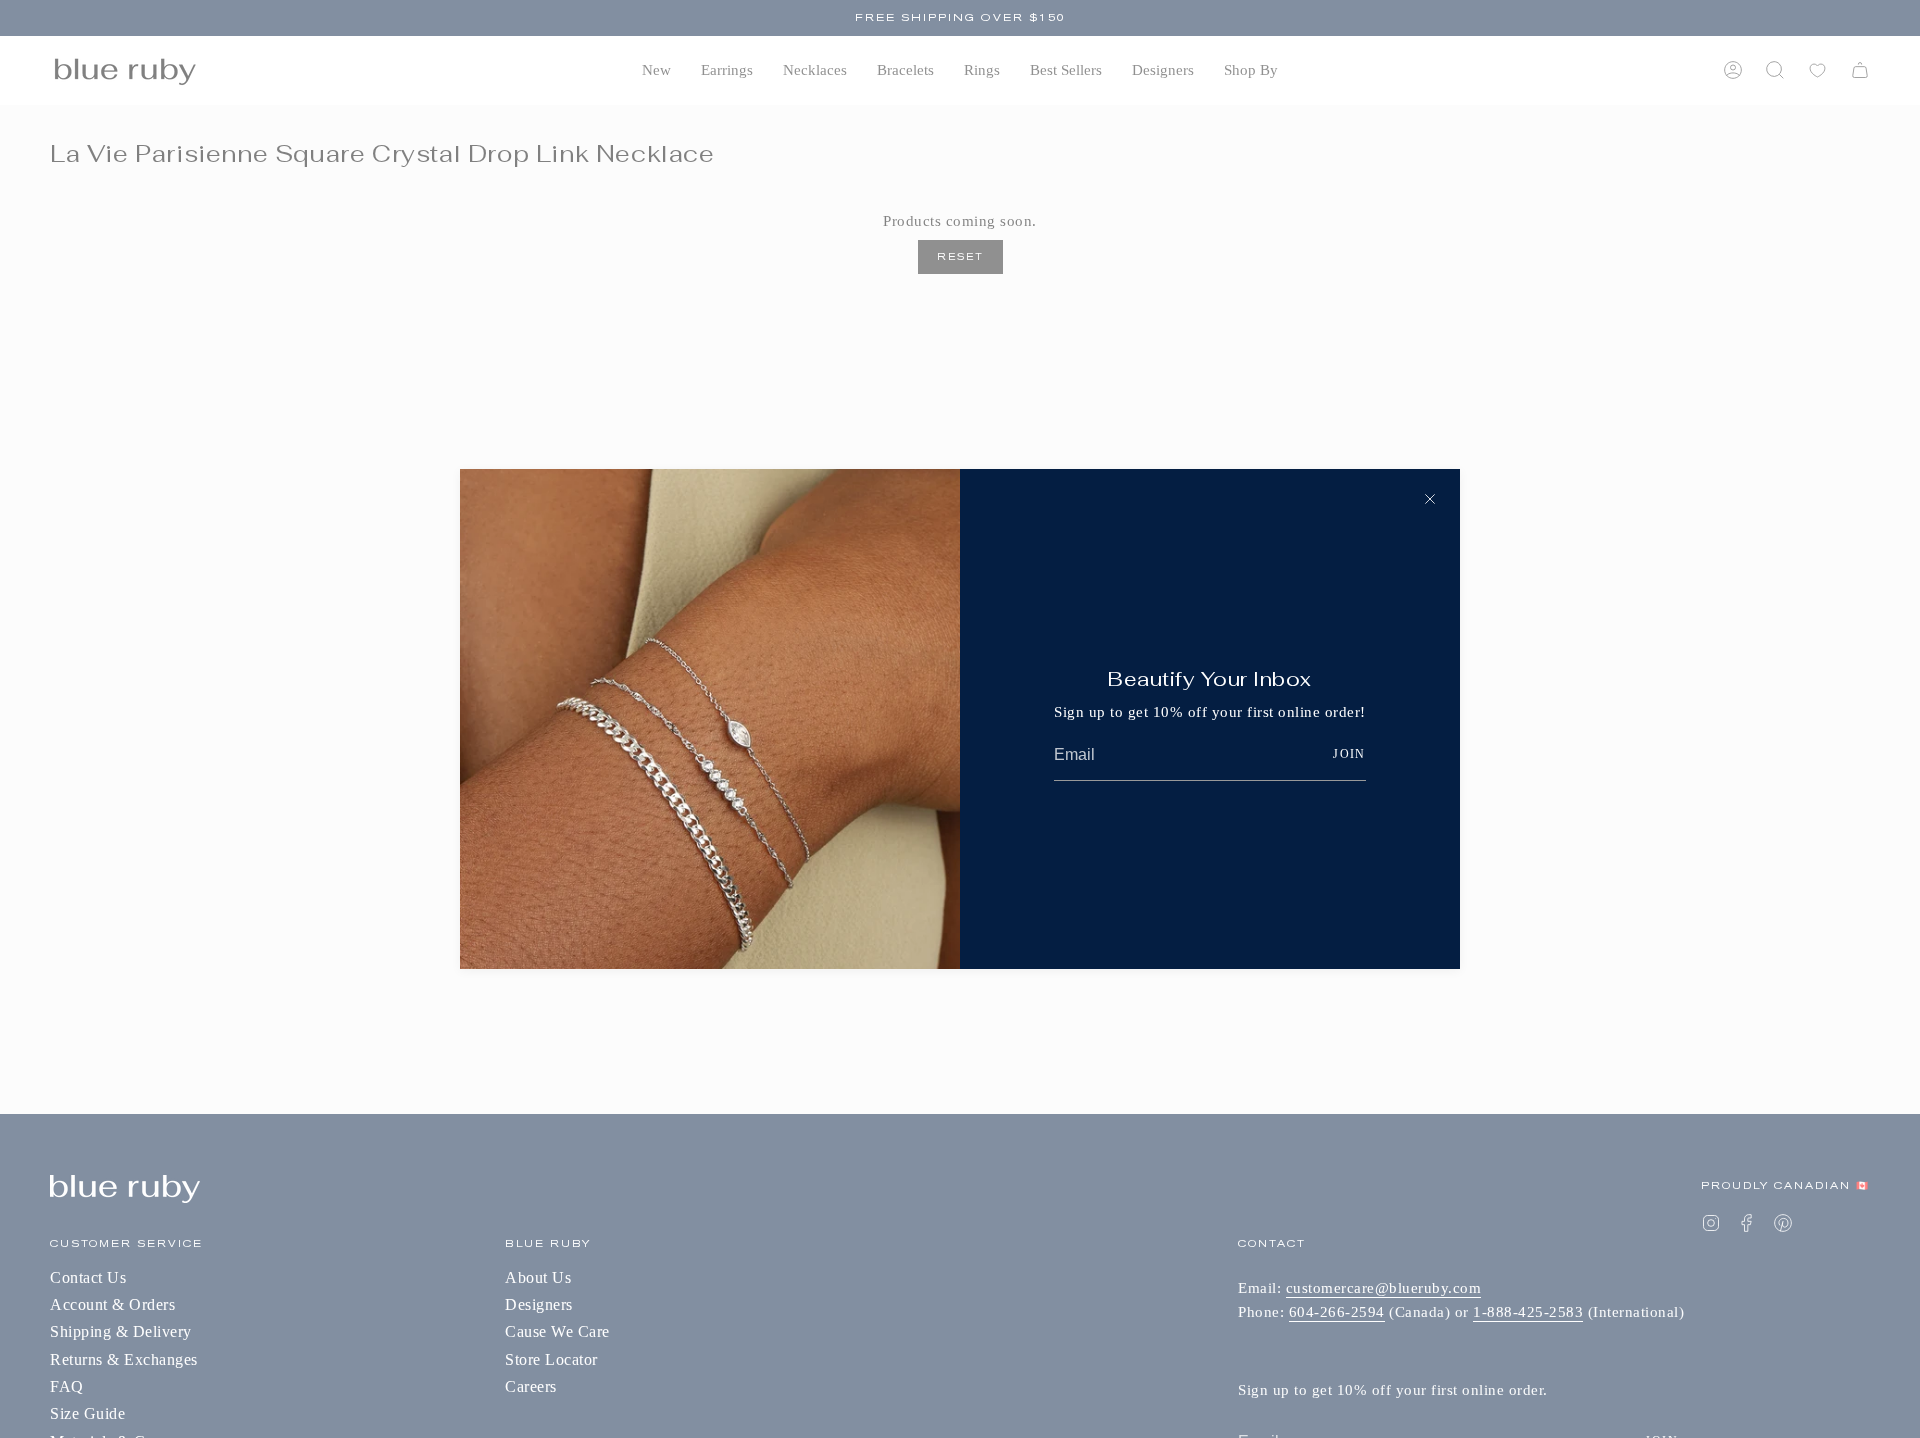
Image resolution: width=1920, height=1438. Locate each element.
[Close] (1430, 499)
